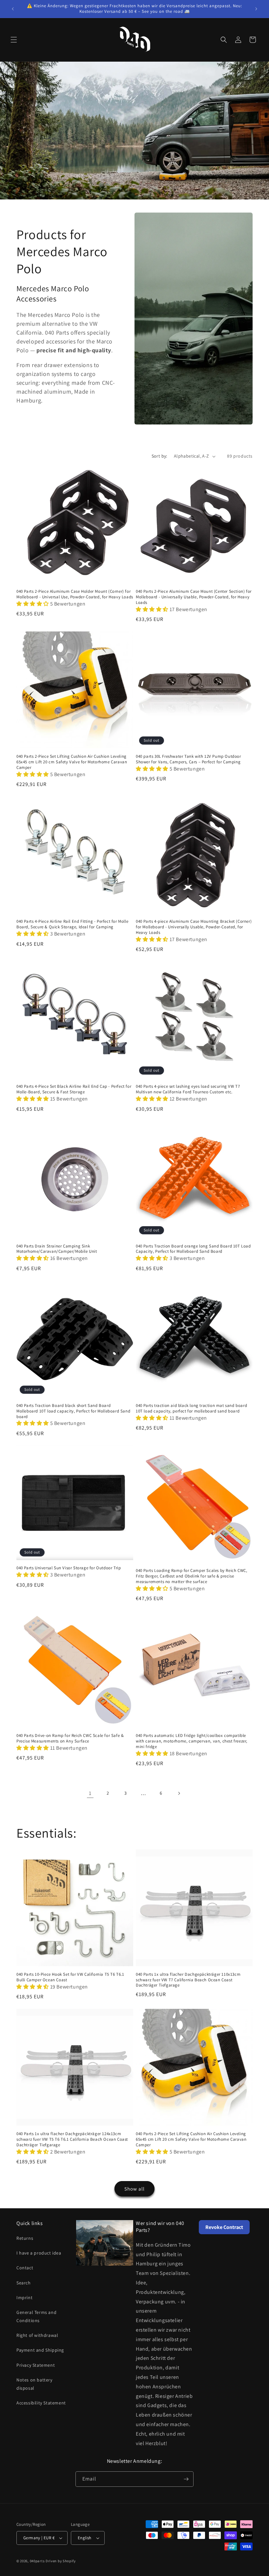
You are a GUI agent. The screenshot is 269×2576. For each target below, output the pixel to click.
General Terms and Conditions (36, 2316)
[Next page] (179, 1793)
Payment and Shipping (40, 2350)
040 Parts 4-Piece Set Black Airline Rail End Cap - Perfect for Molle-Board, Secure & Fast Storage (74, 1089)
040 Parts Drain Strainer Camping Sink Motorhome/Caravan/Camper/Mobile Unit (57, 1249)
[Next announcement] (256, 9)
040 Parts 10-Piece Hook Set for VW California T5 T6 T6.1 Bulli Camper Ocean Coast (70, 1977)
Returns (25, 2238)
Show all (134, 2189)
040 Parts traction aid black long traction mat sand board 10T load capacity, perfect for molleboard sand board (191, 1408)
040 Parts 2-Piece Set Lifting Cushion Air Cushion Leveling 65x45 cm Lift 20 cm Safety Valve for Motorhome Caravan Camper (72, 762)
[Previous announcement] (13, 9)
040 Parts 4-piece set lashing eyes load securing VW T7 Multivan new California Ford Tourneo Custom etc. (188, 1089)
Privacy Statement (36, 2365)
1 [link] (90, 1793)
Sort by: (159, 456)
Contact (25, 2268)
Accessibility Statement (41, 2403)
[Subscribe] (186, 2479)
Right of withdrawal (37, 2335)
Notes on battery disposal (34, 2384)
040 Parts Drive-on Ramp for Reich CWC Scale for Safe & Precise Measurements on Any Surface (70, 1738)
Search (24, 2283)
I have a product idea (39, 2253)
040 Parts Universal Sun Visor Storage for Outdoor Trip (69, 1568)
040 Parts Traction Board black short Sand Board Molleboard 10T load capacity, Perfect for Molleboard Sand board (73, 1411)
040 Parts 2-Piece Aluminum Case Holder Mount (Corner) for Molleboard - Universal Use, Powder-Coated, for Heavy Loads (75, 594)
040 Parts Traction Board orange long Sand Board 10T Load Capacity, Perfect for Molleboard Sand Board (193, 1249)
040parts (37, 2561)
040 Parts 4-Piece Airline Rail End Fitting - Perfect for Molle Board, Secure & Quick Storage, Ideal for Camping (72, 924)
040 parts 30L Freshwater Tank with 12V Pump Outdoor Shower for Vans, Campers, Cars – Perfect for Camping (188, 759)
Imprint (24, 2298)
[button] (14, 40)
